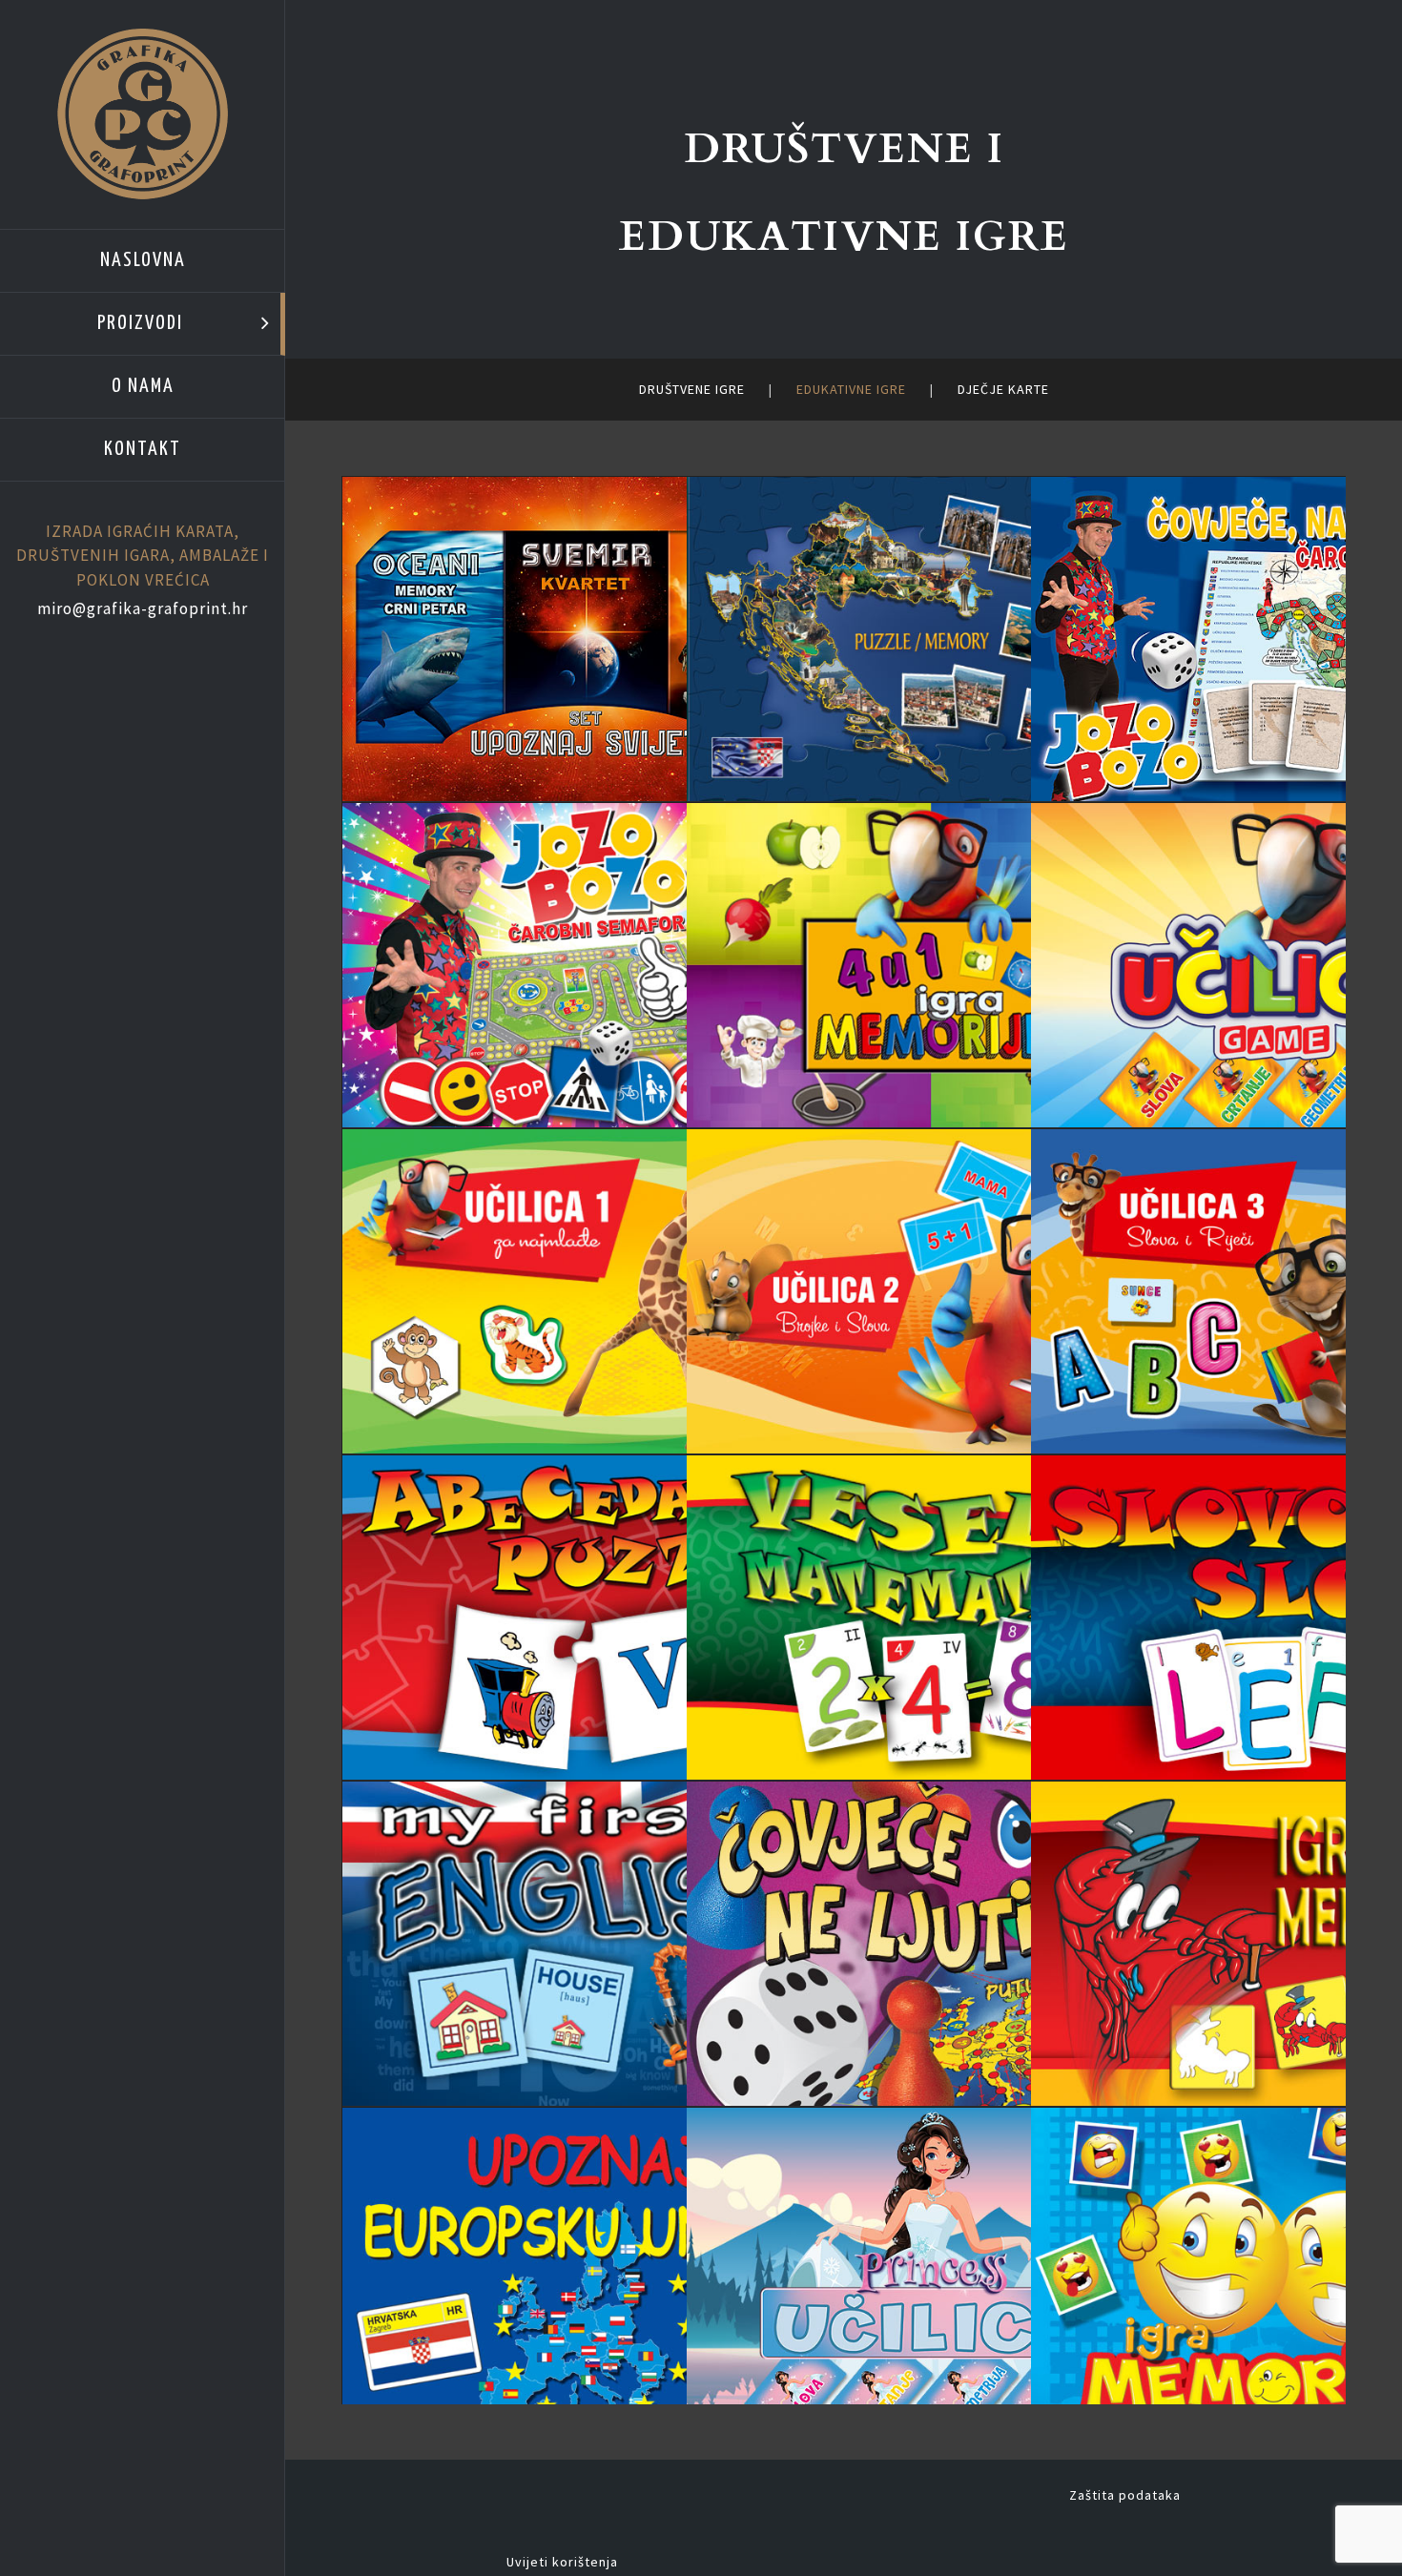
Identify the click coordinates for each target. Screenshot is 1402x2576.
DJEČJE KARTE (1003, 389)
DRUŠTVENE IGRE (692, 389)
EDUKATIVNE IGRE (851, 389)
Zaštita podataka (1125, 2495)
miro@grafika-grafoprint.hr (143, 608)
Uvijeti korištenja (562, 2562)
